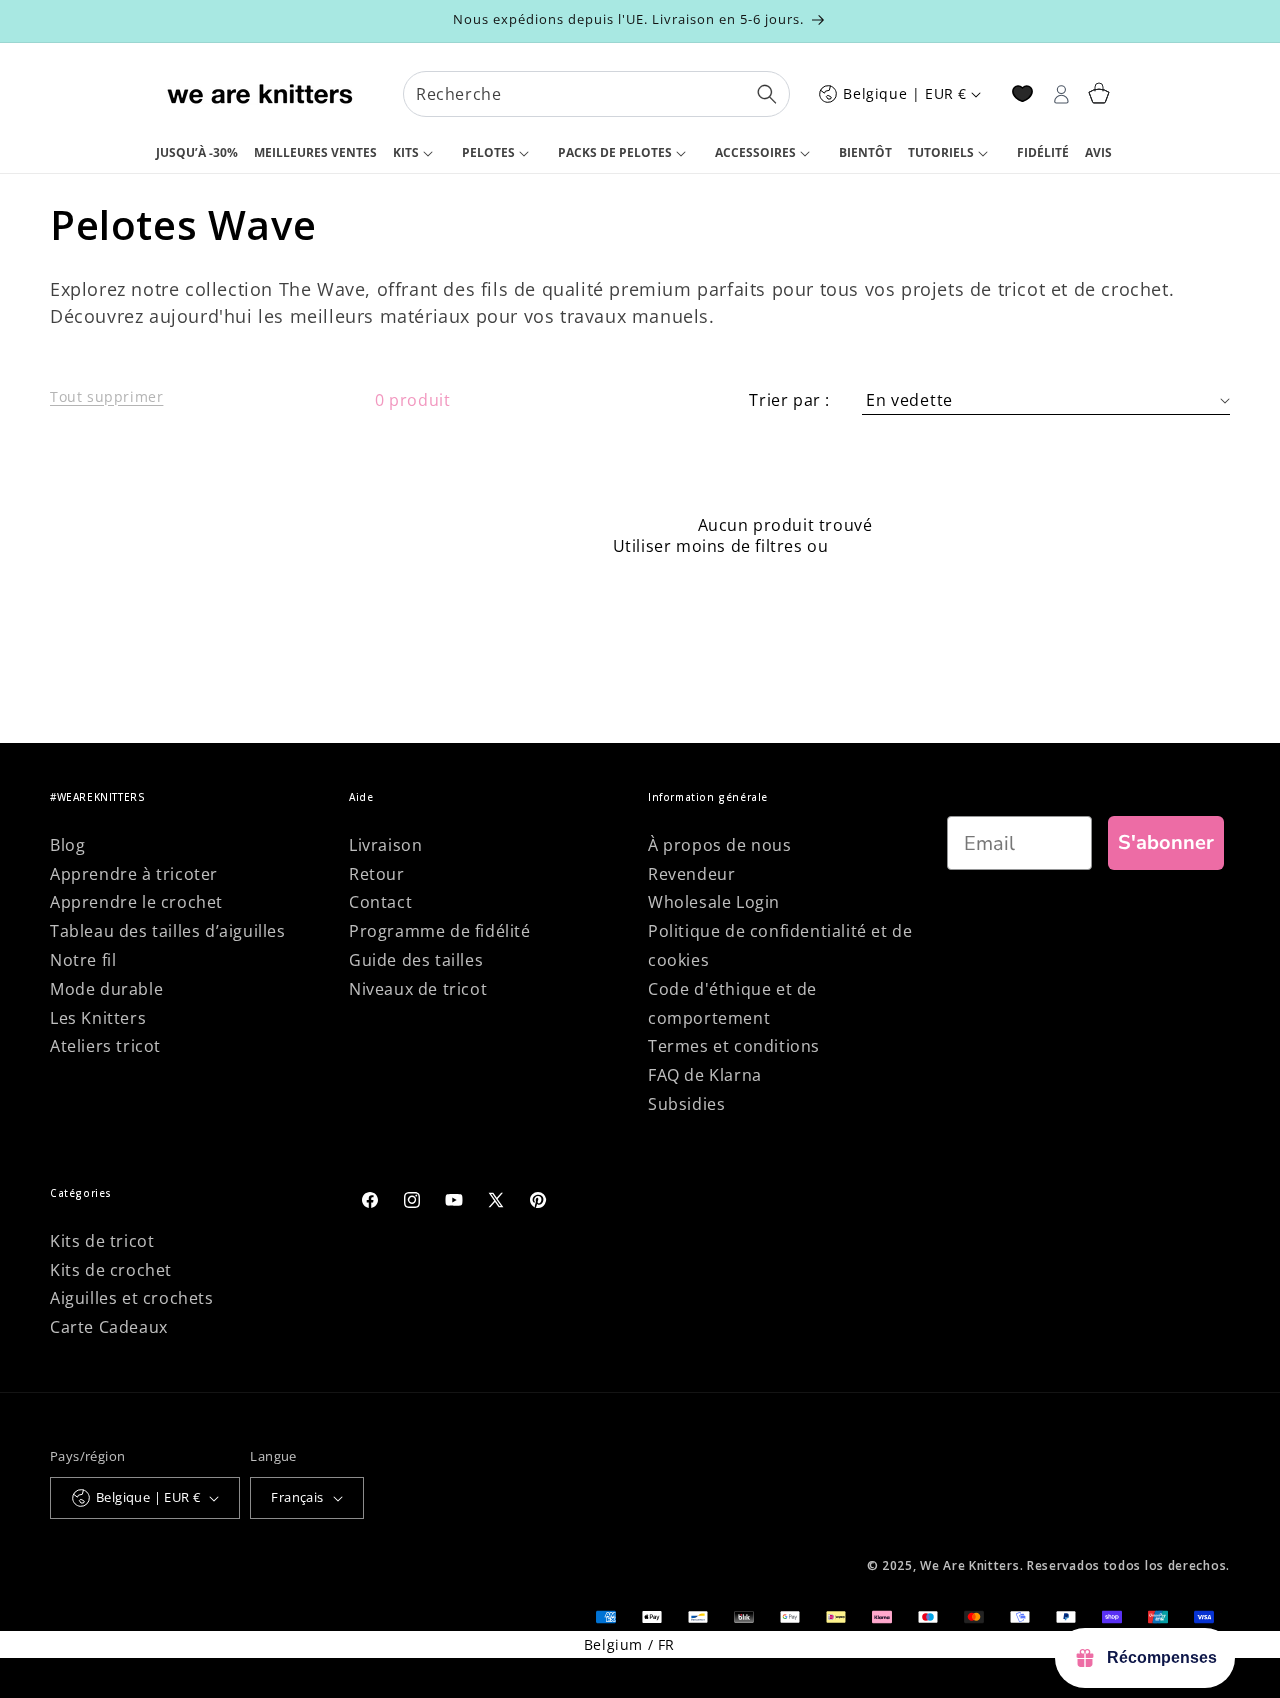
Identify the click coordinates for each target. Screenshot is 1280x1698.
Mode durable (106, 989)
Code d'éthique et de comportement (732, 1003)
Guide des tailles (416, 960)
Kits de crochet (111, 1270)
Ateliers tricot (105, 1046)
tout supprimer (895, 546)
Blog (67, 845)
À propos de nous (720, 845)
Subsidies (686, 1104)
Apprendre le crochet (136, 902)
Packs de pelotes (615, 152)
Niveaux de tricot (418, 989)
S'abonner (1166, 842)
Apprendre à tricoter (134, 874)
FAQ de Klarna (705, 1075)
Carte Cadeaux (109, 1327)
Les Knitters (98, 1018)
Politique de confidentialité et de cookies (780, 945)
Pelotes (488, 152)
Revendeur (691, 874)
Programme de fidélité (440, 931)
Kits (406, 152)
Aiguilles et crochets (132, 1298)
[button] (419, 154)
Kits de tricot (102, 1241)
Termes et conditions (734, 1046)
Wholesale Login (714, 902)
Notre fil (83, 960)
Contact (380, 902)
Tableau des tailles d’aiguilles (168, 931)
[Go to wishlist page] (1022, 93)
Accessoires (755, 152)
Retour (377, 874)
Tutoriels (941, 152)
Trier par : (789, 400)
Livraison (385, 845)
